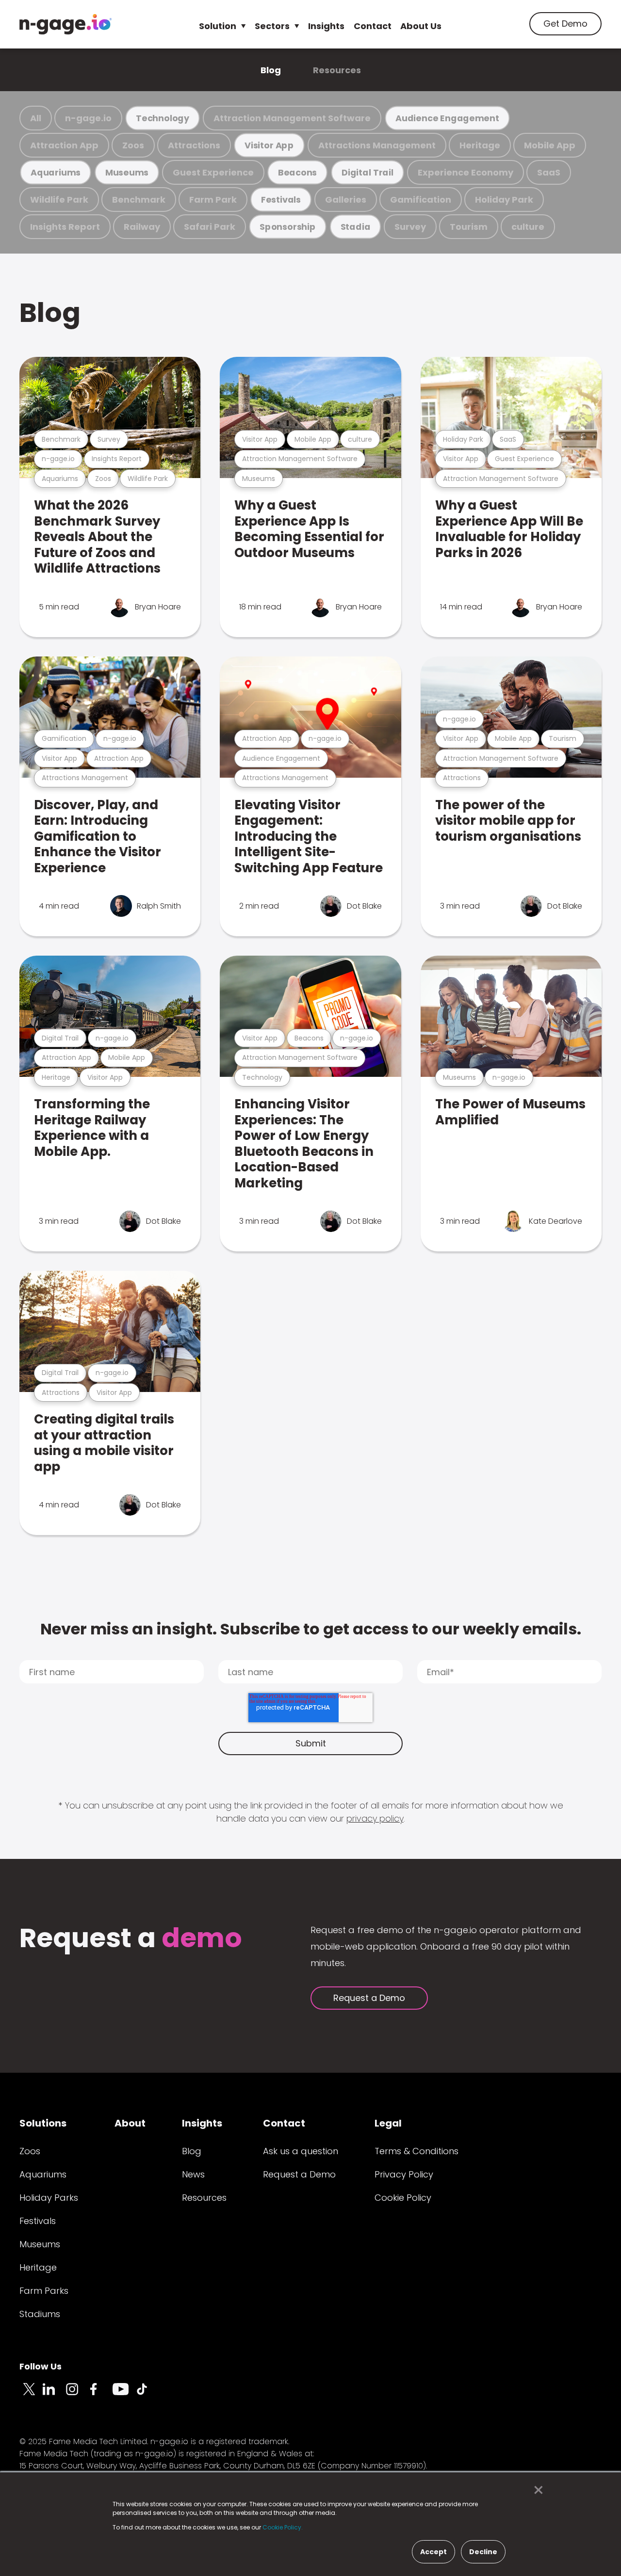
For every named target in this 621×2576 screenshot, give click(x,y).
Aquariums (56, 172)
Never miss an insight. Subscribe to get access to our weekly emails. (311, 1629)
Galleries (346, 200)
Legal (388, 2123)
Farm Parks (44, 2291)
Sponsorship (288, 227)
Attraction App (64, 145)
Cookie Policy (403, 2198)
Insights (326, 26)
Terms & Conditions (417, 2151)
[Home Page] (65, 24)
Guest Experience (213, 172)
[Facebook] (101, 2395)
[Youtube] (124, 2395)
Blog (271, 70)
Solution (218, 26)
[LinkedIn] (54, 2395)
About (130, 2123)
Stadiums (40, 2314)
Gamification (421, 200)
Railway (142, 227)
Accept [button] (433, 2552)
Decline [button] (483, 2552)
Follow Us (41, 2366)
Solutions (43, 2123)
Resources (337, 70)
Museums (127, 172)
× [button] (536, 2490)
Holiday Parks (49, 2198)
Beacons (297, 172)
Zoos (133, 145)
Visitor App (269, 145)
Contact (373, 26)
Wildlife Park (59, 200)
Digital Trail (368, 172)
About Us (421, 26)
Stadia (356, 227)
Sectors (272, 26)
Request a (131, 1939)
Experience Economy (466, 172)
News (193, 2174)
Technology (163, 118)
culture (528, 227)
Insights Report (65, 227)
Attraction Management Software (292, 118)
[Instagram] (78, 2395)
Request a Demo (369, 1998)
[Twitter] (31, 2395)
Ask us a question (301, 2151)
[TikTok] (147, 2395)
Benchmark (139, 200)
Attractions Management (377, 145)
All (36, 118)
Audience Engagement (447, 118)
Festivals (281, 200)
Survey (410, 227)
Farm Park (213, 200)
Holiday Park (504, 200)
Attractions (194, 145)
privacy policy (375, 1818)
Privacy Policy (404, 2174)
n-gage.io (88, 118)
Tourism (469, 227)
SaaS (549, 172)
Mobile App (550, 145)
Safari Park (210, 227)
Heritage (480, 145)
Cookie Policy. (283, 2527)
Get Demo (565, 24)
